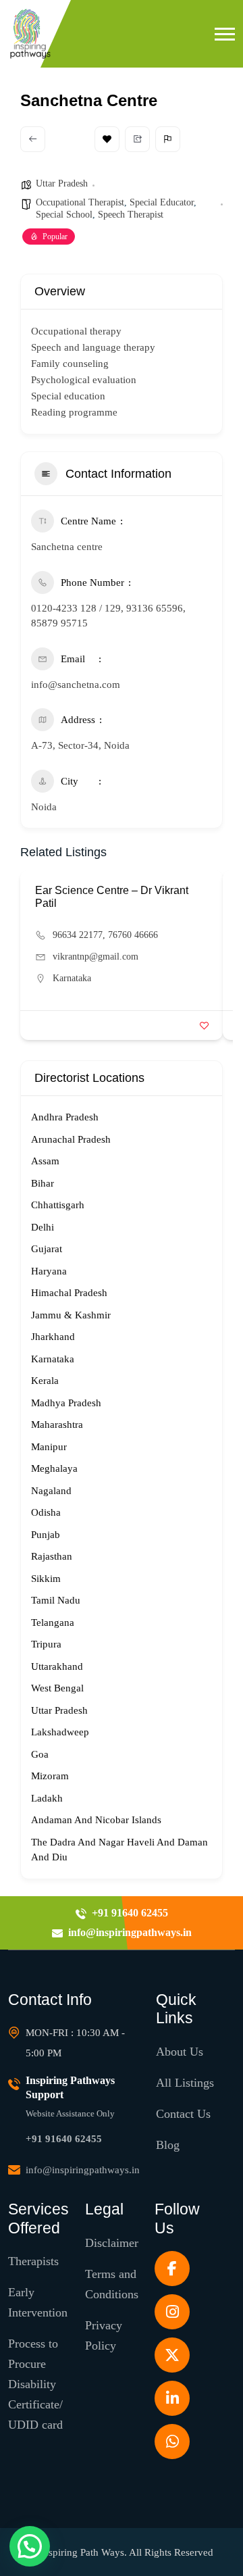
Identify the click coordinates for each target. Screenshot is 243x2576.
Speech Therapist (131, 215)
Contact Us (183, 2114)
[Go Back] (33, 139)
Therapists (33, 2261)
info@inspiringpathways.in (83, 2170)
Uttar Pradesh (62, 183)
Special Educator (162, 202)
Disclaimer (112, 2243)
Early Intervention (38, 2302)
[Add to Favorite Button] (204, 1025)
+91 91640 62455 (64, 2139)
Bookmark (107, 139)
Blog (168, 2145)
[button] (225, 34)
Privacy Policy (104, 2335)
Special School (64, 215)
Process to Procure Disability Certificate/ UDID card (35, 2384)
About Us (180, 2052)
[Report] (168, 139)
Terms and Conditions (112, 2284)
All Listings (185, 2083)
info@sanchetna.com (76, 685)
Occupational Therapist (80, 202)
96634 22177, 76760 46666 (105, 935)
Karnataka (72, 978)
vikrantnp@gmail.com (96, 957)
